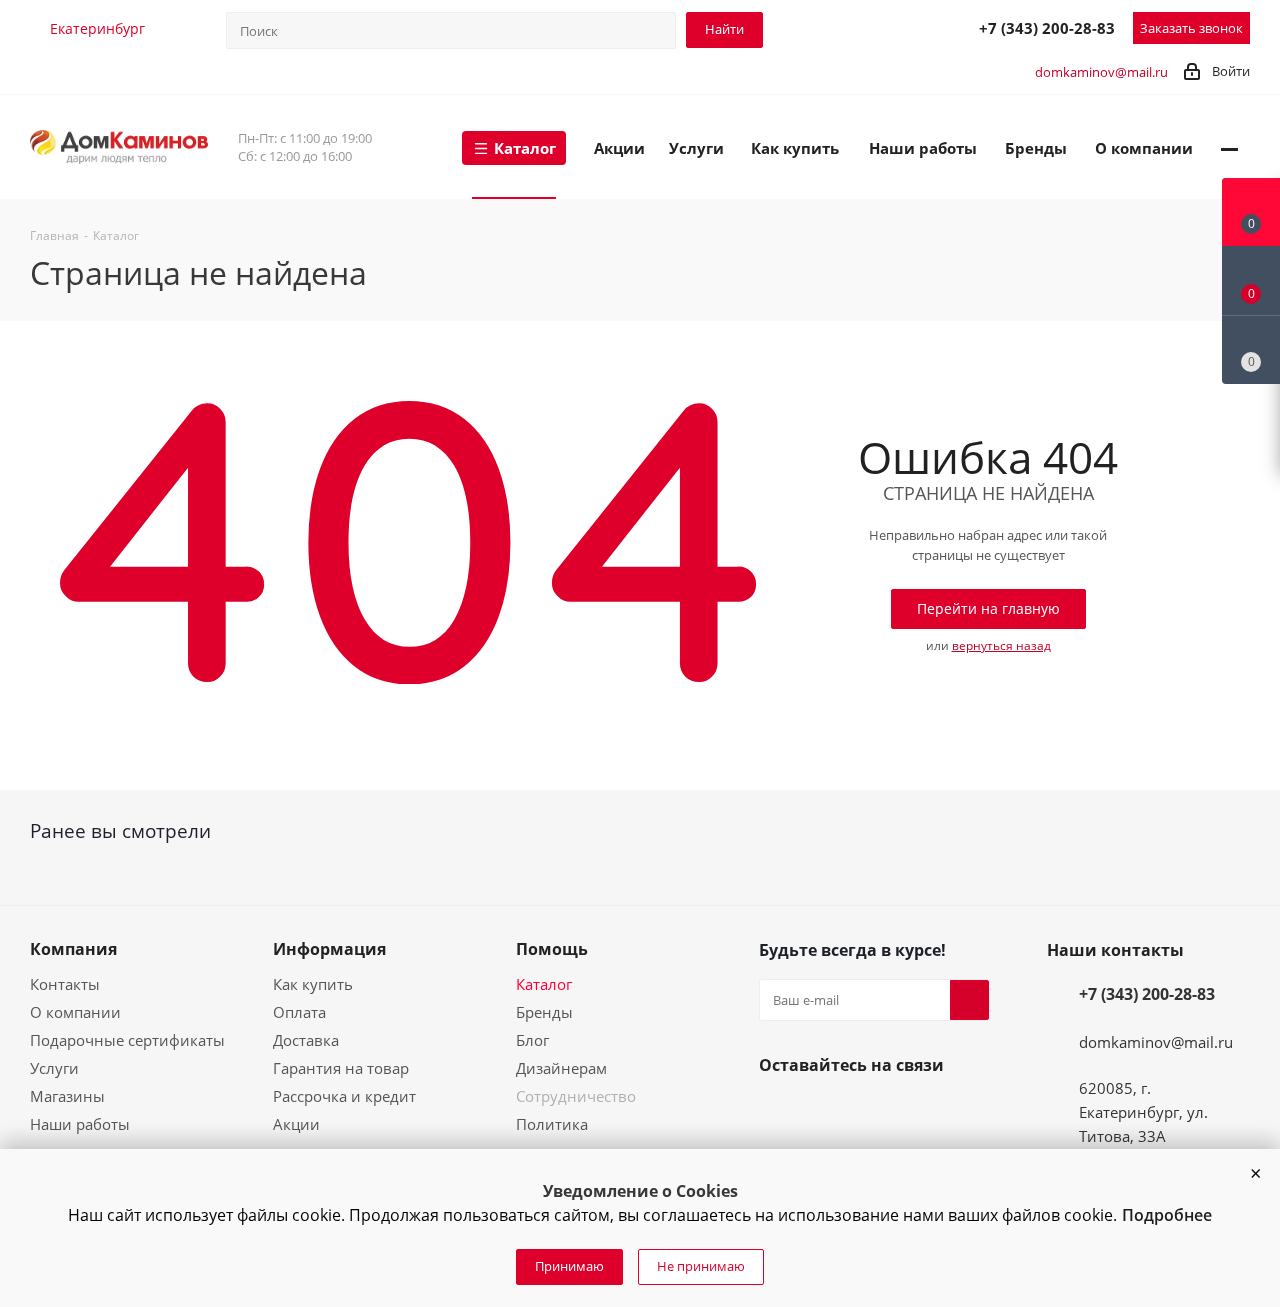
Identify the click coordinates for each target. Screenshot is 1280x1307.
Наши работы (80, 1124)
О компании (75, 1012)
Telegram (870, 27)
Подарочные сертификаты (127, 1040)
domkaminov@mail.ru (1101, 72)
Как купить (313, 984)
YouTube (827, 1112)
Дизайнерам (561, 1068)
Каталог (544, 984)
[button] (1255, 1174)
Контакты (65, 984)
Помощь (552, 949)
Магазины (67, 1096)
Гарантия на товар (341, 1068)
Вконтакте (779, 1112)
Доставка (306, 1040)
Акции (296, 1124)
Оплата (299, 1012)
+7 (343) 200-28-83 (1047, 28)
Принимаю (569, 1266)
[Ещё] (1229, 147)
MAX (914, 27)
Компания (73, 949)
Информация (329, 949)
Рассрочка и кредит (344, 1096)
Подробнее (1167, 1215)
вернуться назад (1001, 645)
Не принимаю (701, 1266)
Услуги (54, 1068)
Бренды (544, 1012)
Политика (552, 1124)
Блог (532, 1040)
